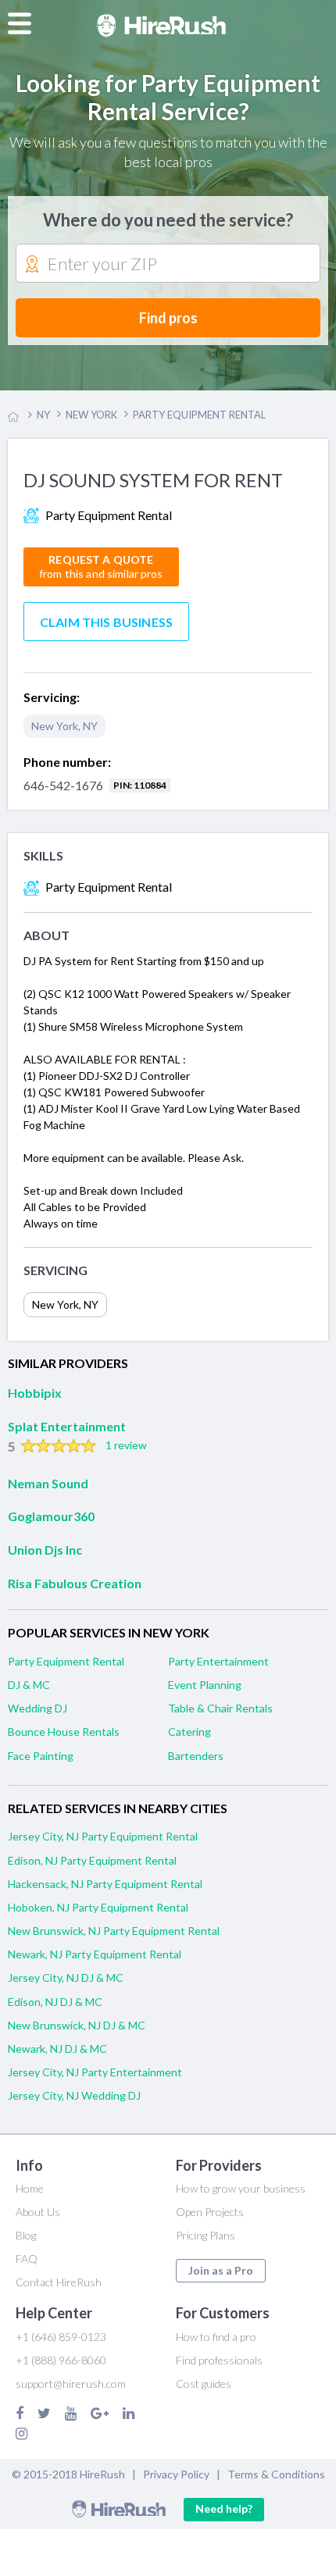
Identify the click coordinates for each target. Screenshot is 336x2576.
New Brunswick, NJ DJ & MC (77, 2025)
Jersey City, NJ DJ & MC (66, 1977)
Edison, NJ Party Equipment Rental (92, 1860)
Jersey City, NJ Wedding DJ (74, 2095)
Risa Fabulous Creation (75, 1583)
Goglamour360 (51, 1516)
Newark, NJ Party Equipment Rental (95, 1954)
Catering (189, 1732)
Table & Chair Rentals (220, 1708)
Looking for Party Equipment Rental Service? (168, 97)
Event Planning (205, 1685)
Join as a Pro (221, 2270)
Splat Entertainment (67, 1426)
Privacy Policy (176, 2474)
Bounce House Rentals (64, 1732)
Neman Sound (48, 1483)
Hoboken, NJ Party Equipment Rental (98, 1907)
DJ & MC (29, 1685)
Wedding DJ (38, 1708)
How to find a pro (216, 2337)
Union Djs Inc (45, 1550)
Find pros (168, 318)
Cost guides (204, 2384)
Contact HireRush (59, 2282)
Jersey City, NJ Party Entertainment (95, 2072)
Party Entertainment (218, 1661)
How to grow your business (241, 2188)
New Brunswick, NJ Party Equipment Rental (114, 1931)
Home (30, 2188)
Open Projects (210, 2212)
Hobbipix (35, 1393)
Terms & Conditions (276, 2474)
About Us (38, 2212)
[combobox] (168, 264)
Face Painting (41, 1756)
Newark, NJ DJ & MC (57, 2049)
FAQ (27, 2259)
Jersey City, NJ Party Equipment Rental (103, 1836)
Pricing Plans (206, 2235)
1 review (126, 1445)
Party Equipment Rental (66, 1661)
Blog (26, 2235)
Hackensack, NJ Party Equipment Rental (105, 1884)
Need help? (224, 2508)
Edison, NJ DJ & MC (55, 2002)
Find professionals (219, 2360)
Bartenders (196, 1756)
